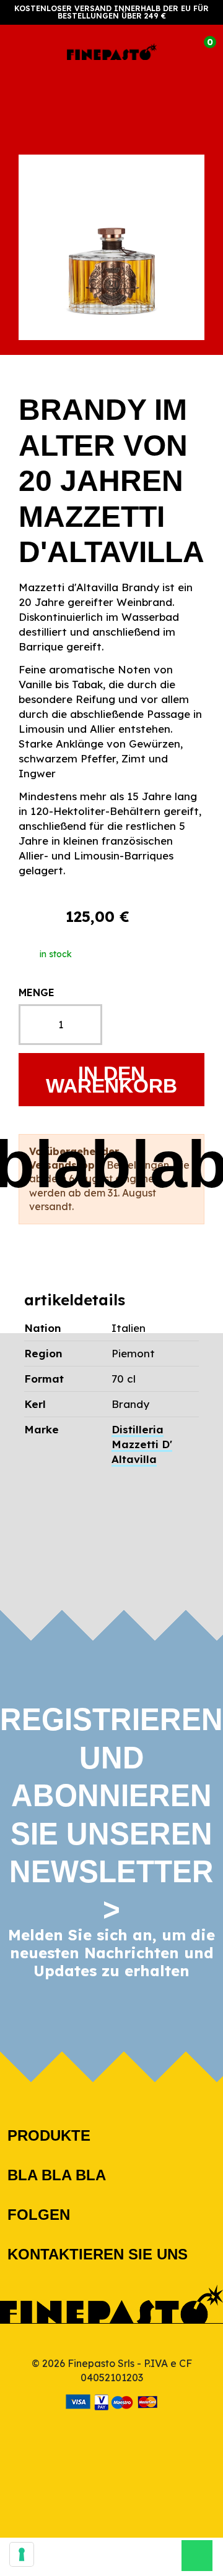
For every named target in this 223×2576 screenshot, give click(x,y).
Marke (42, 1429)
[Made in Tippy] (112, 2429)
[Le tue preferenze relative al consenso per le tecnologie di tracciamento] (22, 2554)
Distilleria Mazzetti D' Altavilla (142, 1444)
